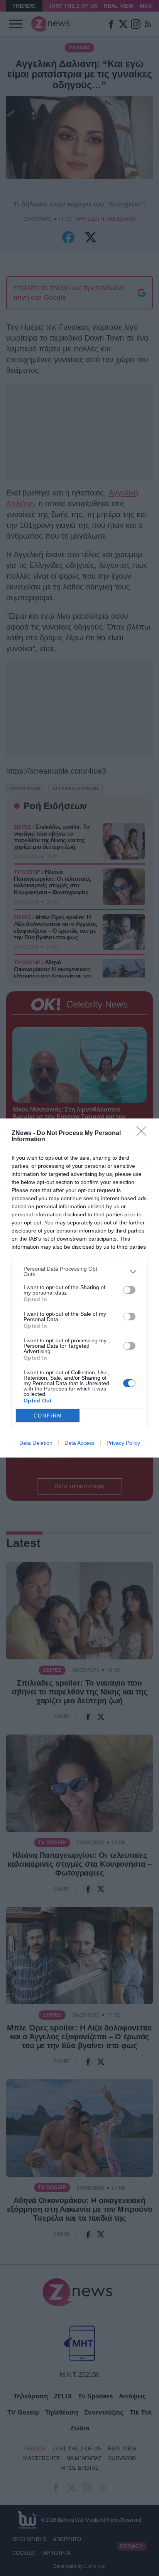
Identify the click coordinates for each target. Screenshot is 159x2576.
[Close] (144, 1134)
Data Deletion (36, 1443)
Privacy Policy (123, 1443)
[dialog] (79, 1288)
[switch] (129, 1290)
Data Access (79, 1443)
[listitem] (79, 1271)
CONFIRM (48, 1416)
